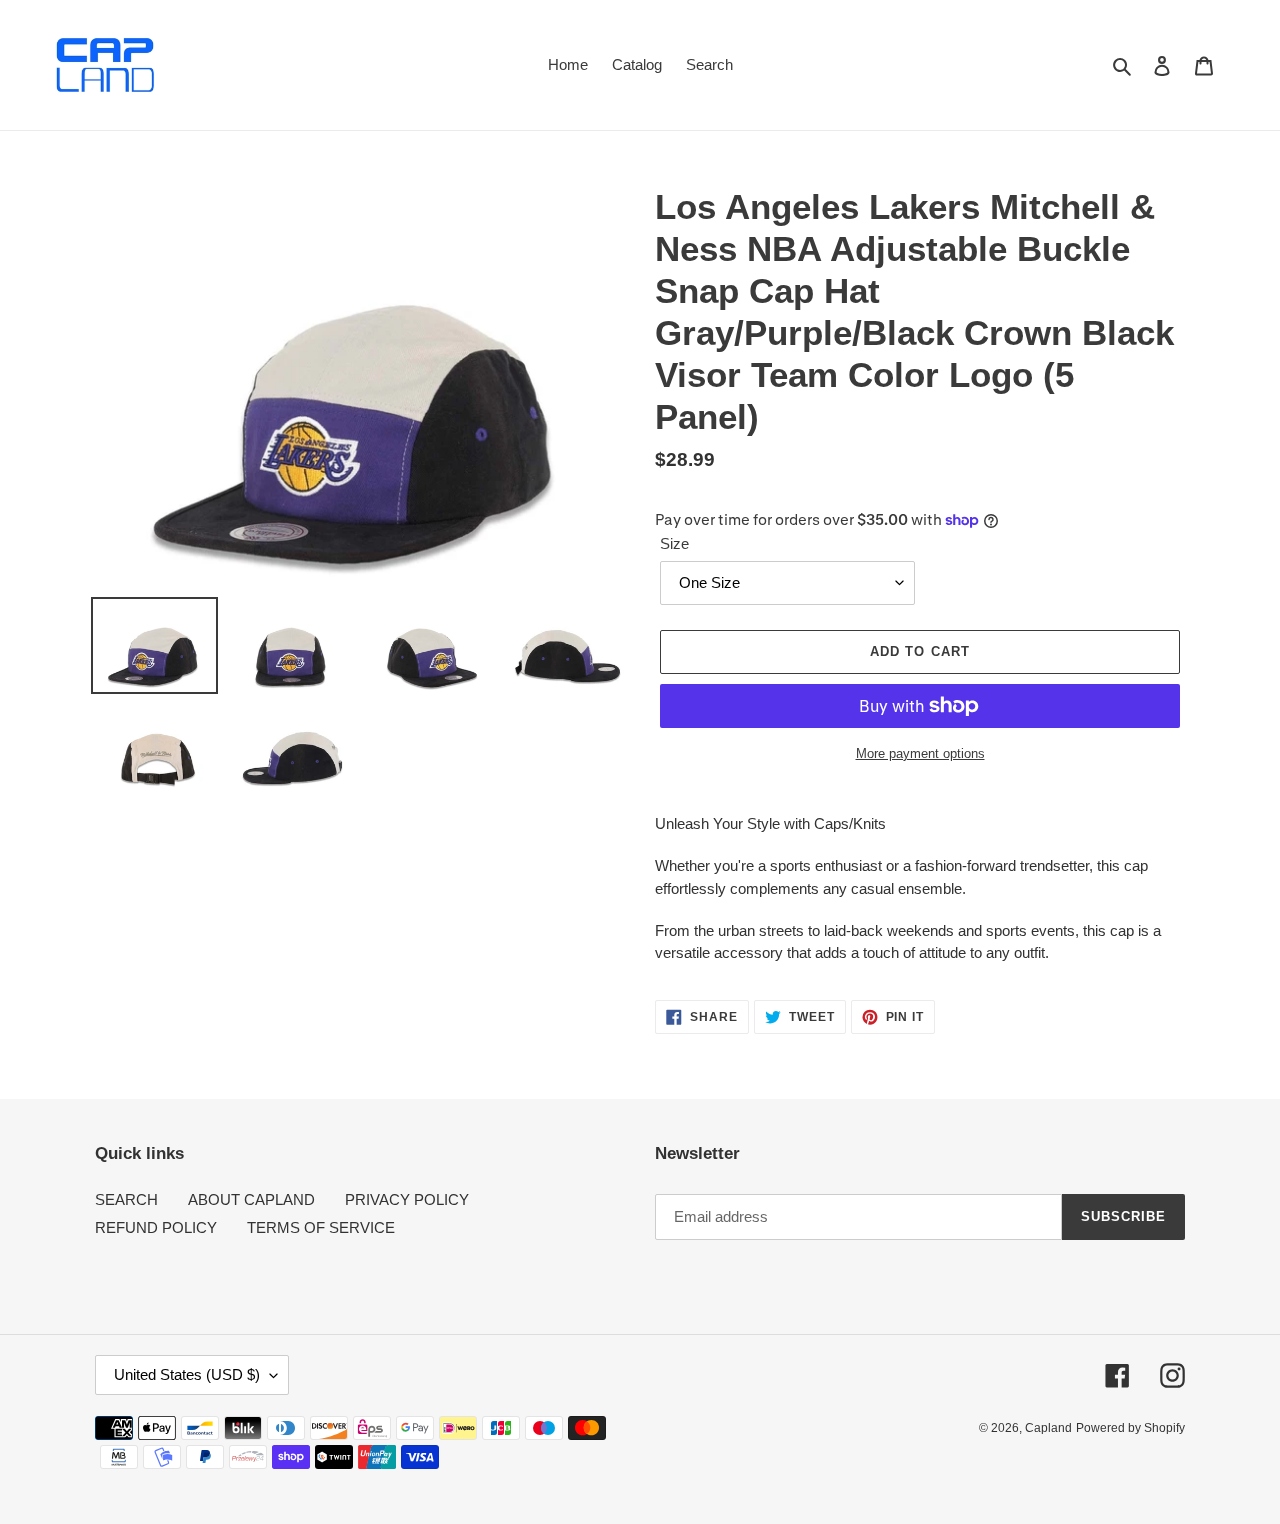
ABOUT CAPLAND (251, 1199)
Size (674, 543)
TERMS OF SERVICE (321, 1227)
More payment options (920, 753)
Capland (1048, 1428)
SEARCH (126, 1199)
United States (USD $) (187, 1374)
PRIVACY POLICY (407, 1199)
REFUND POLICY (156, 1227)
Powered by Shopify (1130, 1428)
